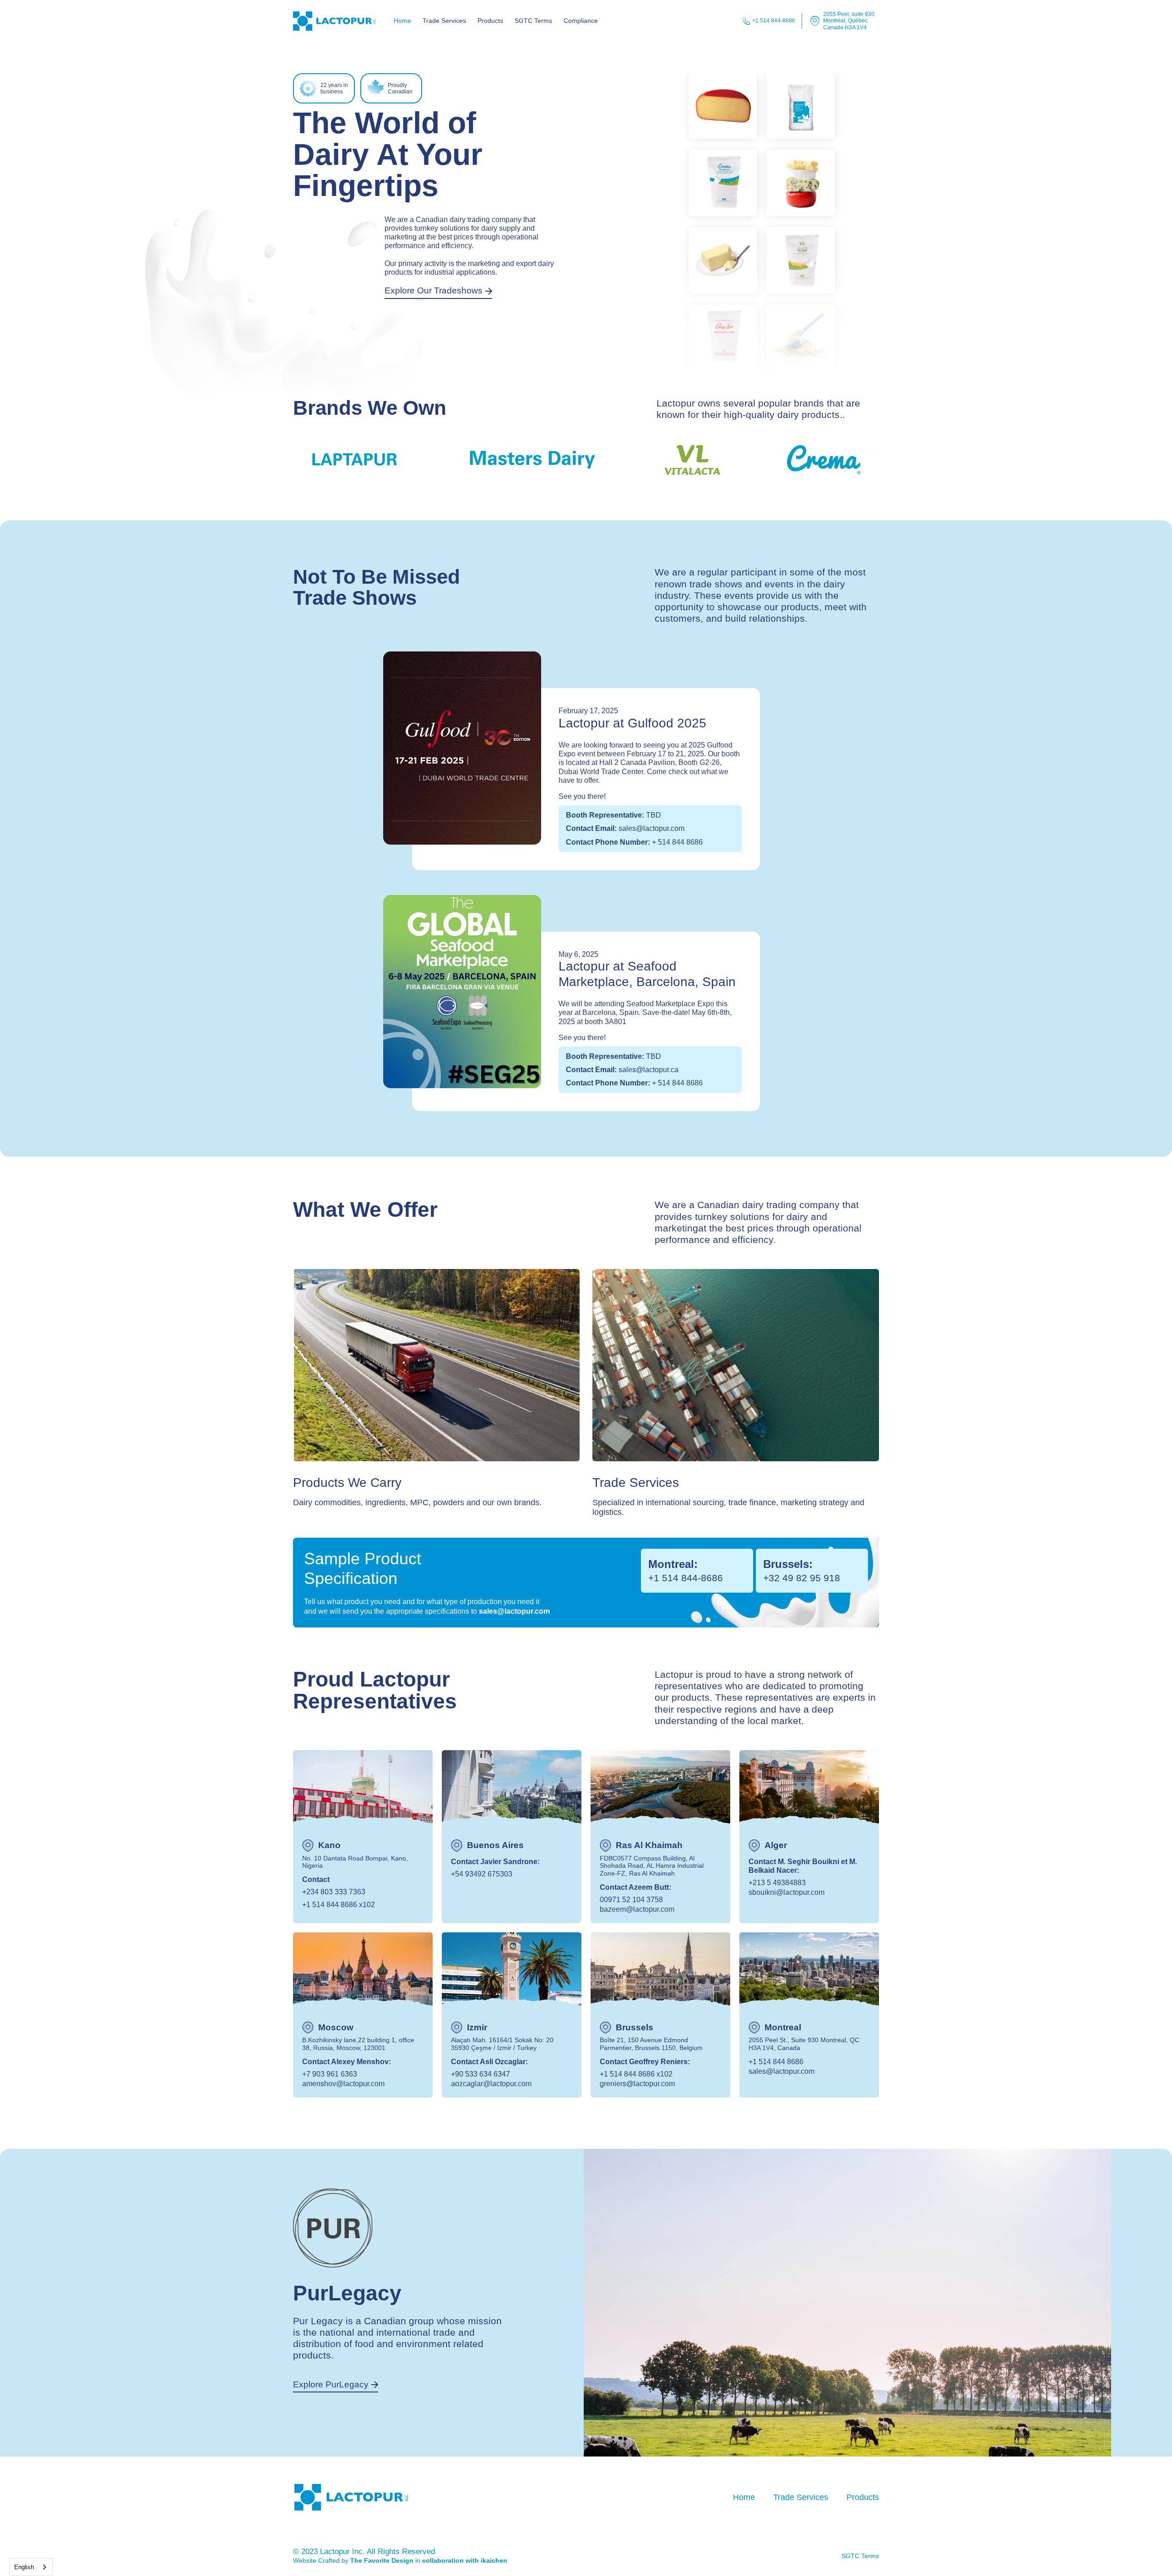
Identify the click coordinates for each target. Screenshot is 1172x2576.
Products (490, 21)
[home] (334, 21)
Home (402, 21)
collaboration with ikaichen (465, 2560)
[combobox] (31, 2567)
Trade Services (444, 21)
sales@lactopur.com (514, 1611)
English (24, 2567)
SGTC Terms (533, 21)
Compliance (581, 21)
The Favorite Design (382, 2560)
